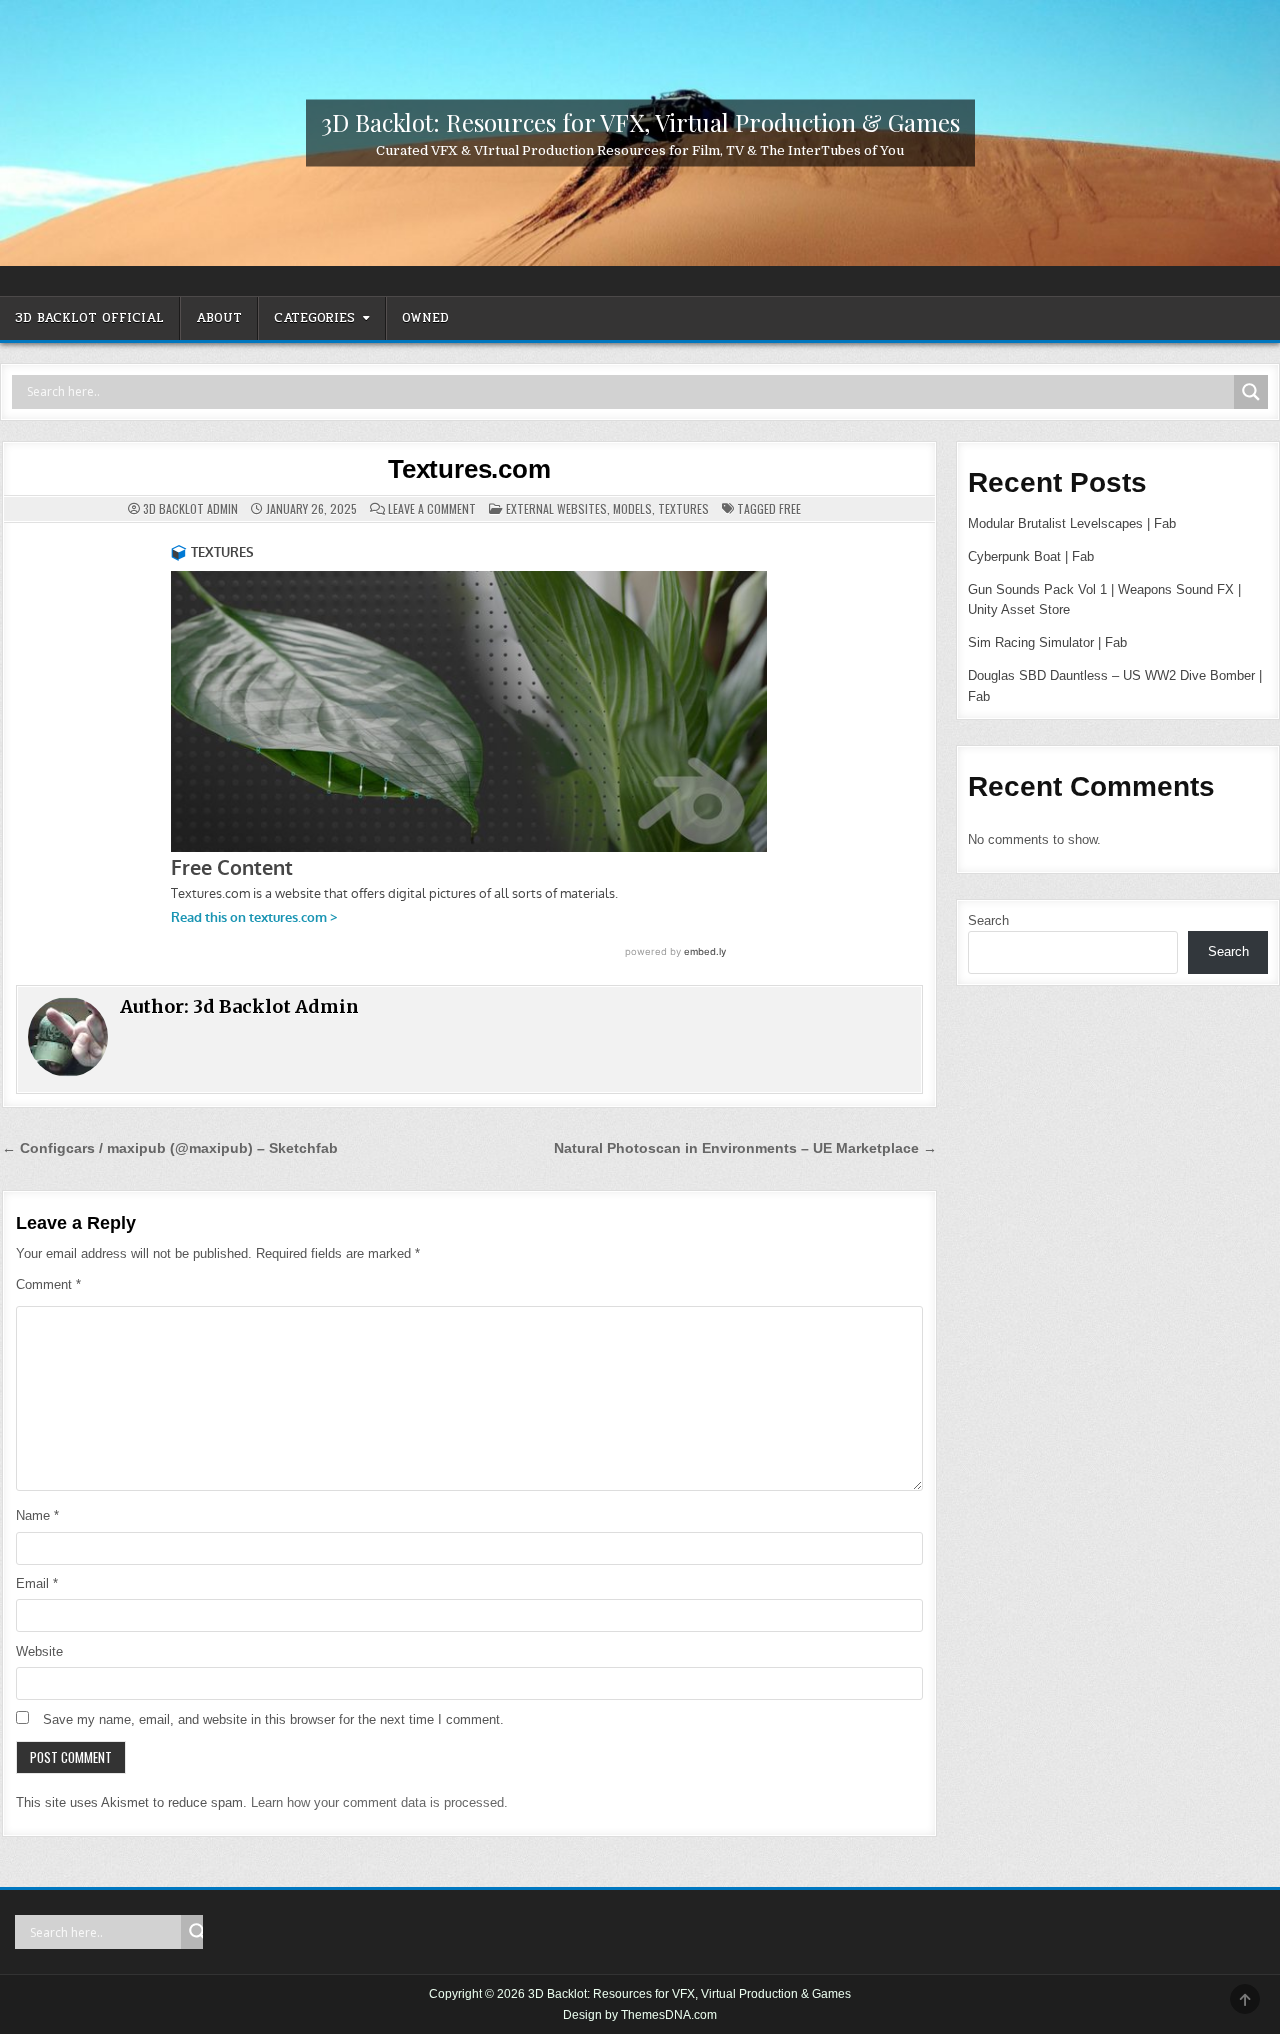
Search (988, 920)
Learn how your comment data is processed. (379, 1802)
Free (790, 508)
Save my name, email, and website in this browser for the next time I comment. (273, 1719)
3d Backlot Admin (190, 509)
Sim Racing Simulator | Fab (1047, 642)
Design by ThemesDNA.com (640, 2015)
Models (632, 508)
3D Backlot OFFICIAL (89, 318)
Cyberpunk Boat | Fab (1031, 556)
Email (37, 1583)
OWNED (425, 318)
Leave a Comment (432, 509)
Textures (683, 508)
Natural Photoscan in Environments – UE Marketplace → (745, 1148)
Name (37, 1515)
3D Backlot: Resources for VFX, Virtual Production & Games (640, 121)
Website (39, 1651)
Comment (48, 1284)
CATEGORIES (314, 318)
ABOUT (219, 318)
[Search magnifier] (1251, 392)
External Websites (556, 508)
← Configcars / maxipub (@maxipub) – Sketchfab (170, 1148)
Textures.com (469, 469)
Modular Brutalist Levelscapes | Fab (1072, 523)
